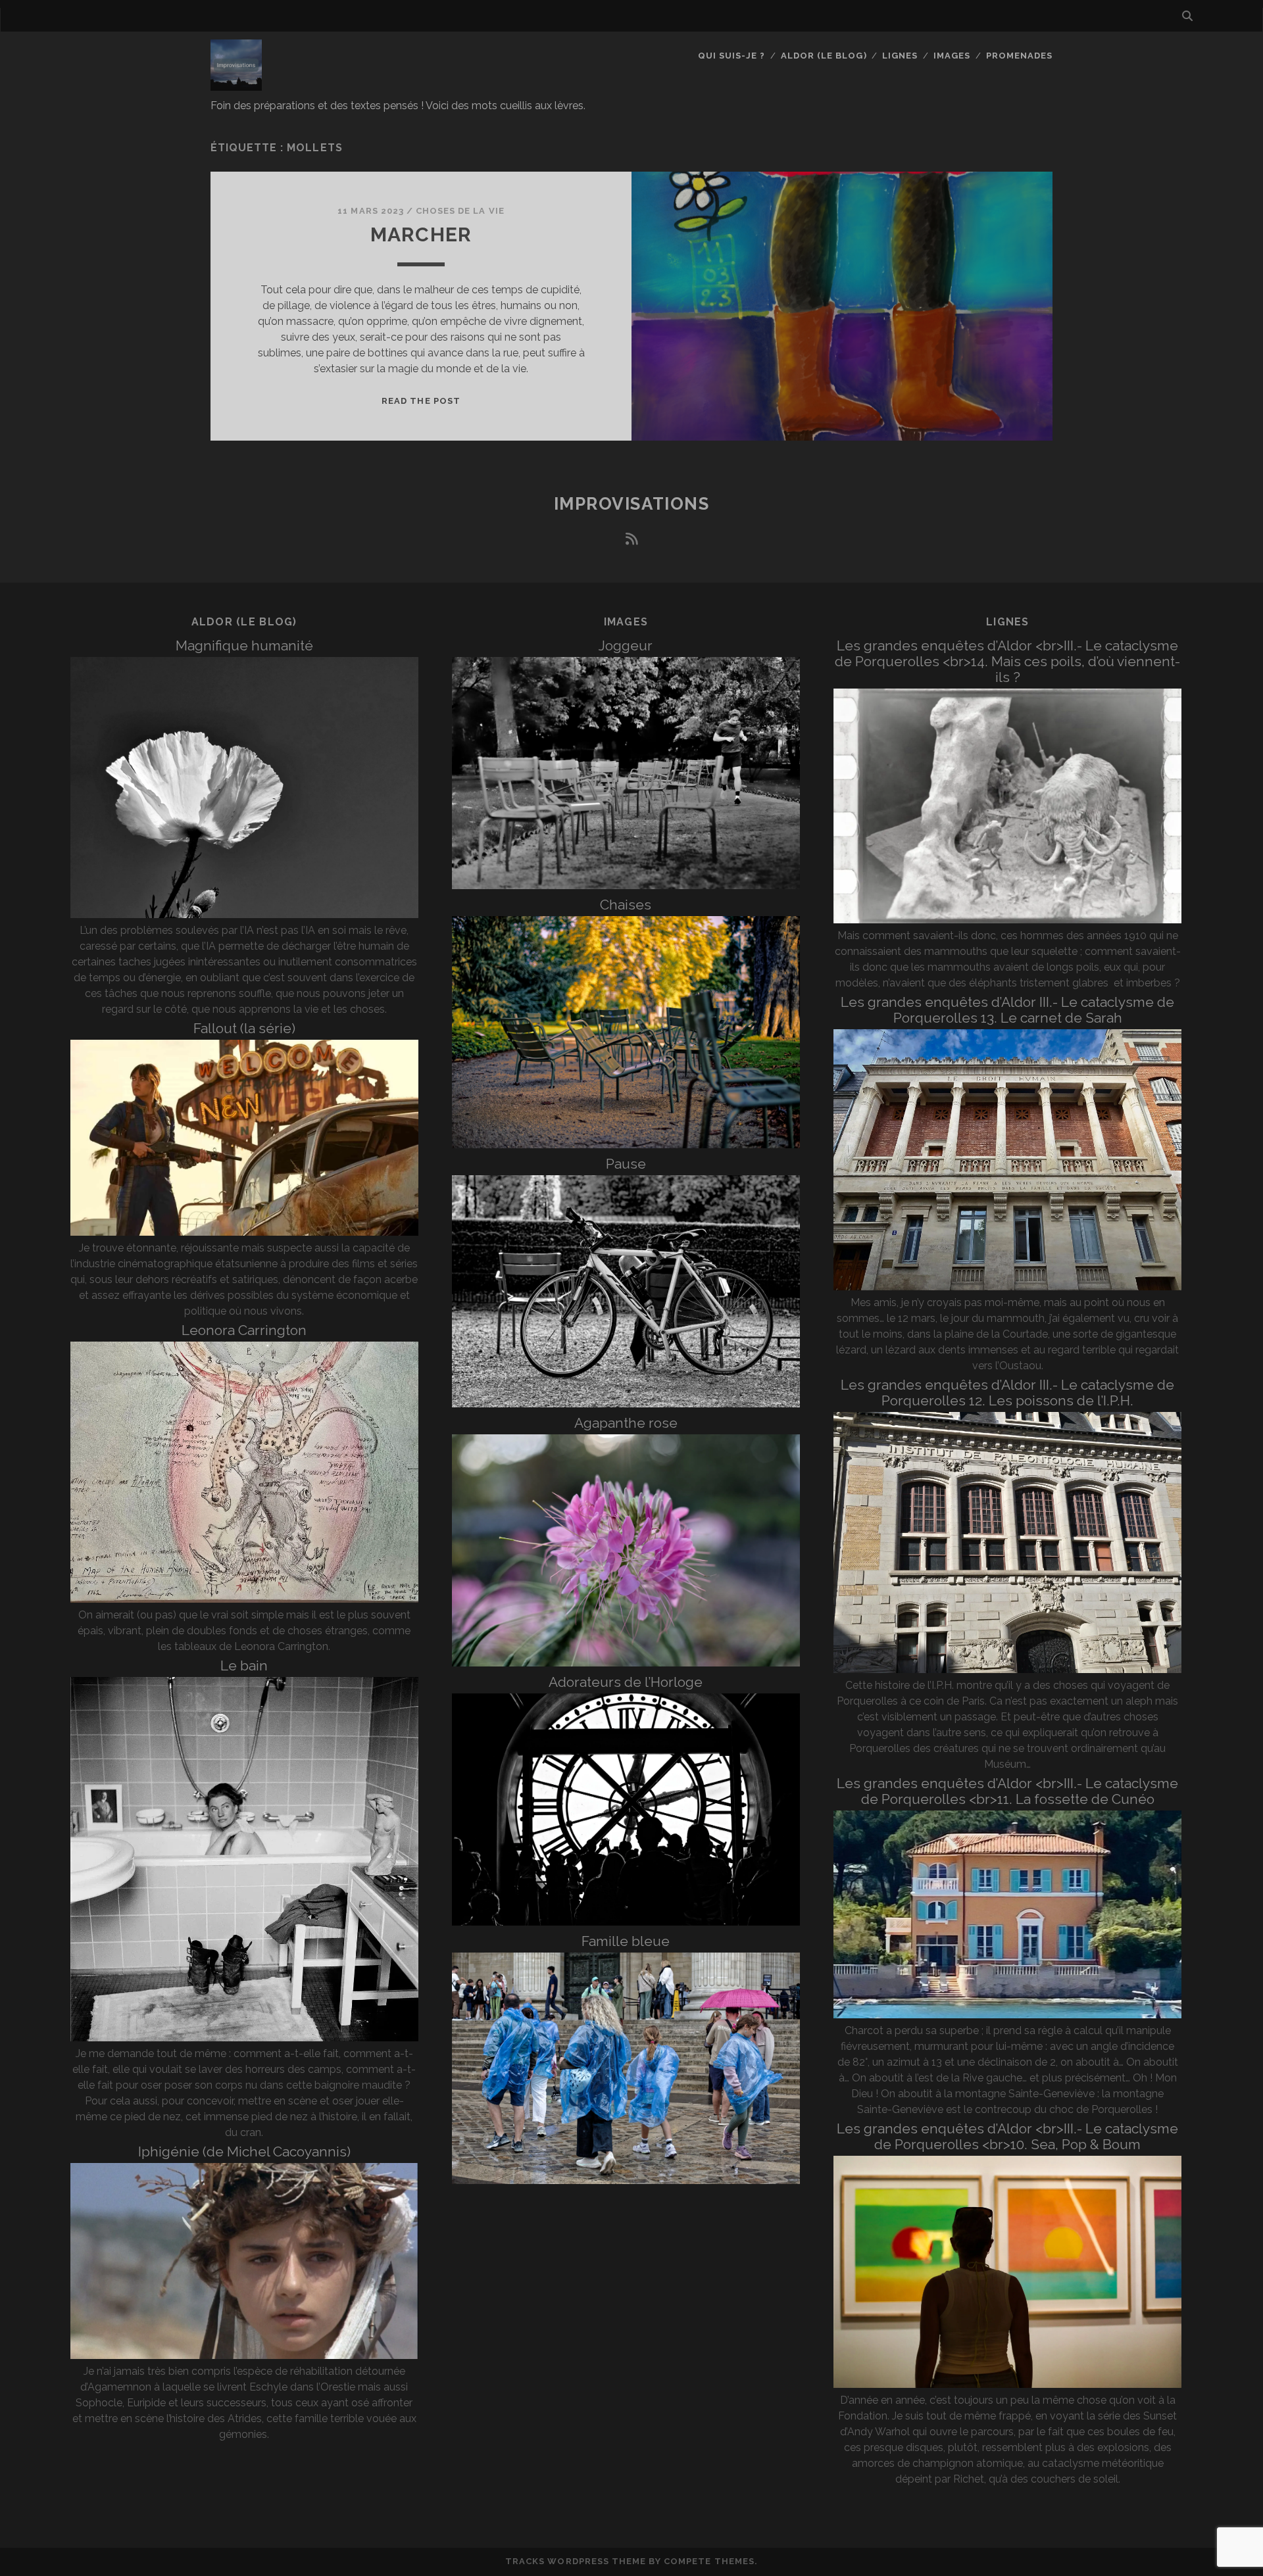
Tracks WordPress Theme (576, 2561)
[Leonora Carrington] (244, 1599)
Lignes (900, 56)
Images (952, 56)
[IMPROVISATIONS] (236, 85)
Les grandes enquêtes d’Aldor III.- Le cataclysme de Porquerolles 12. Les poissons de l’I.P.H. (1007, 1393)
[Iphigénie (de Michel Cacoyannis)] (244, 2355)
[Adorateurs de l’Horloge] (626, 1922)
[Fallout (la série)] (244, 1232)
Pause (626, 1164)
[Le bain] (244, 2038)
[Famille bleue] (626, 2180)
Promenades (1019, 56)
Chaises (626, 905)
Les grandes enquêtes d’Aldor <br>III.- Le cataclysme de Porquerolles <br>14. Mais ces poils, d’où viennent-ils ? (1007, 661)
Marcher (421, 234)
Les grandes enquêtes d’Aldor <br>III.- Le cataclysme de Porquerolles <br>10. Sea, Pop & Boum (1007, 2136)
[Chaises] (626, 1145)
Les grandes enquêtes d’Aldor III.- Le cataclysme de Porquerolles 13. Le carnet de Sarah (1007, 1010)
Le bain (244, 1665)
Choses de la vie (460, 211)
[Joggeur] (626, 886)
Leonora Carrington (244, 1330)
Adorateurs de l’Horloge (626, 1682)
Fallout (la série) (244, 1028)
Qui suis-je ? (732, 56)
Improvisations (632, 504)
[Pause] (626, 1404)
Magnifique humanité (244, 645)
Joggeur (626, 645)
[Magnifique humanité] (244, 914)
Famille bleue (626, 1941)
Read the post (421, 401)
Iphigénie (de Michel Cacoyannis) (244, 2151)
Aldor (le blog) (824, 56)
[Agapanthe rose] (626, 1663)
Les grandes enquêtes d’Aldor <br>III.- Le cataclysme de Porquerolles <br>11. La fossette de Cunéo (1007, 1791)
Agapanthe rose (626, 1423)
